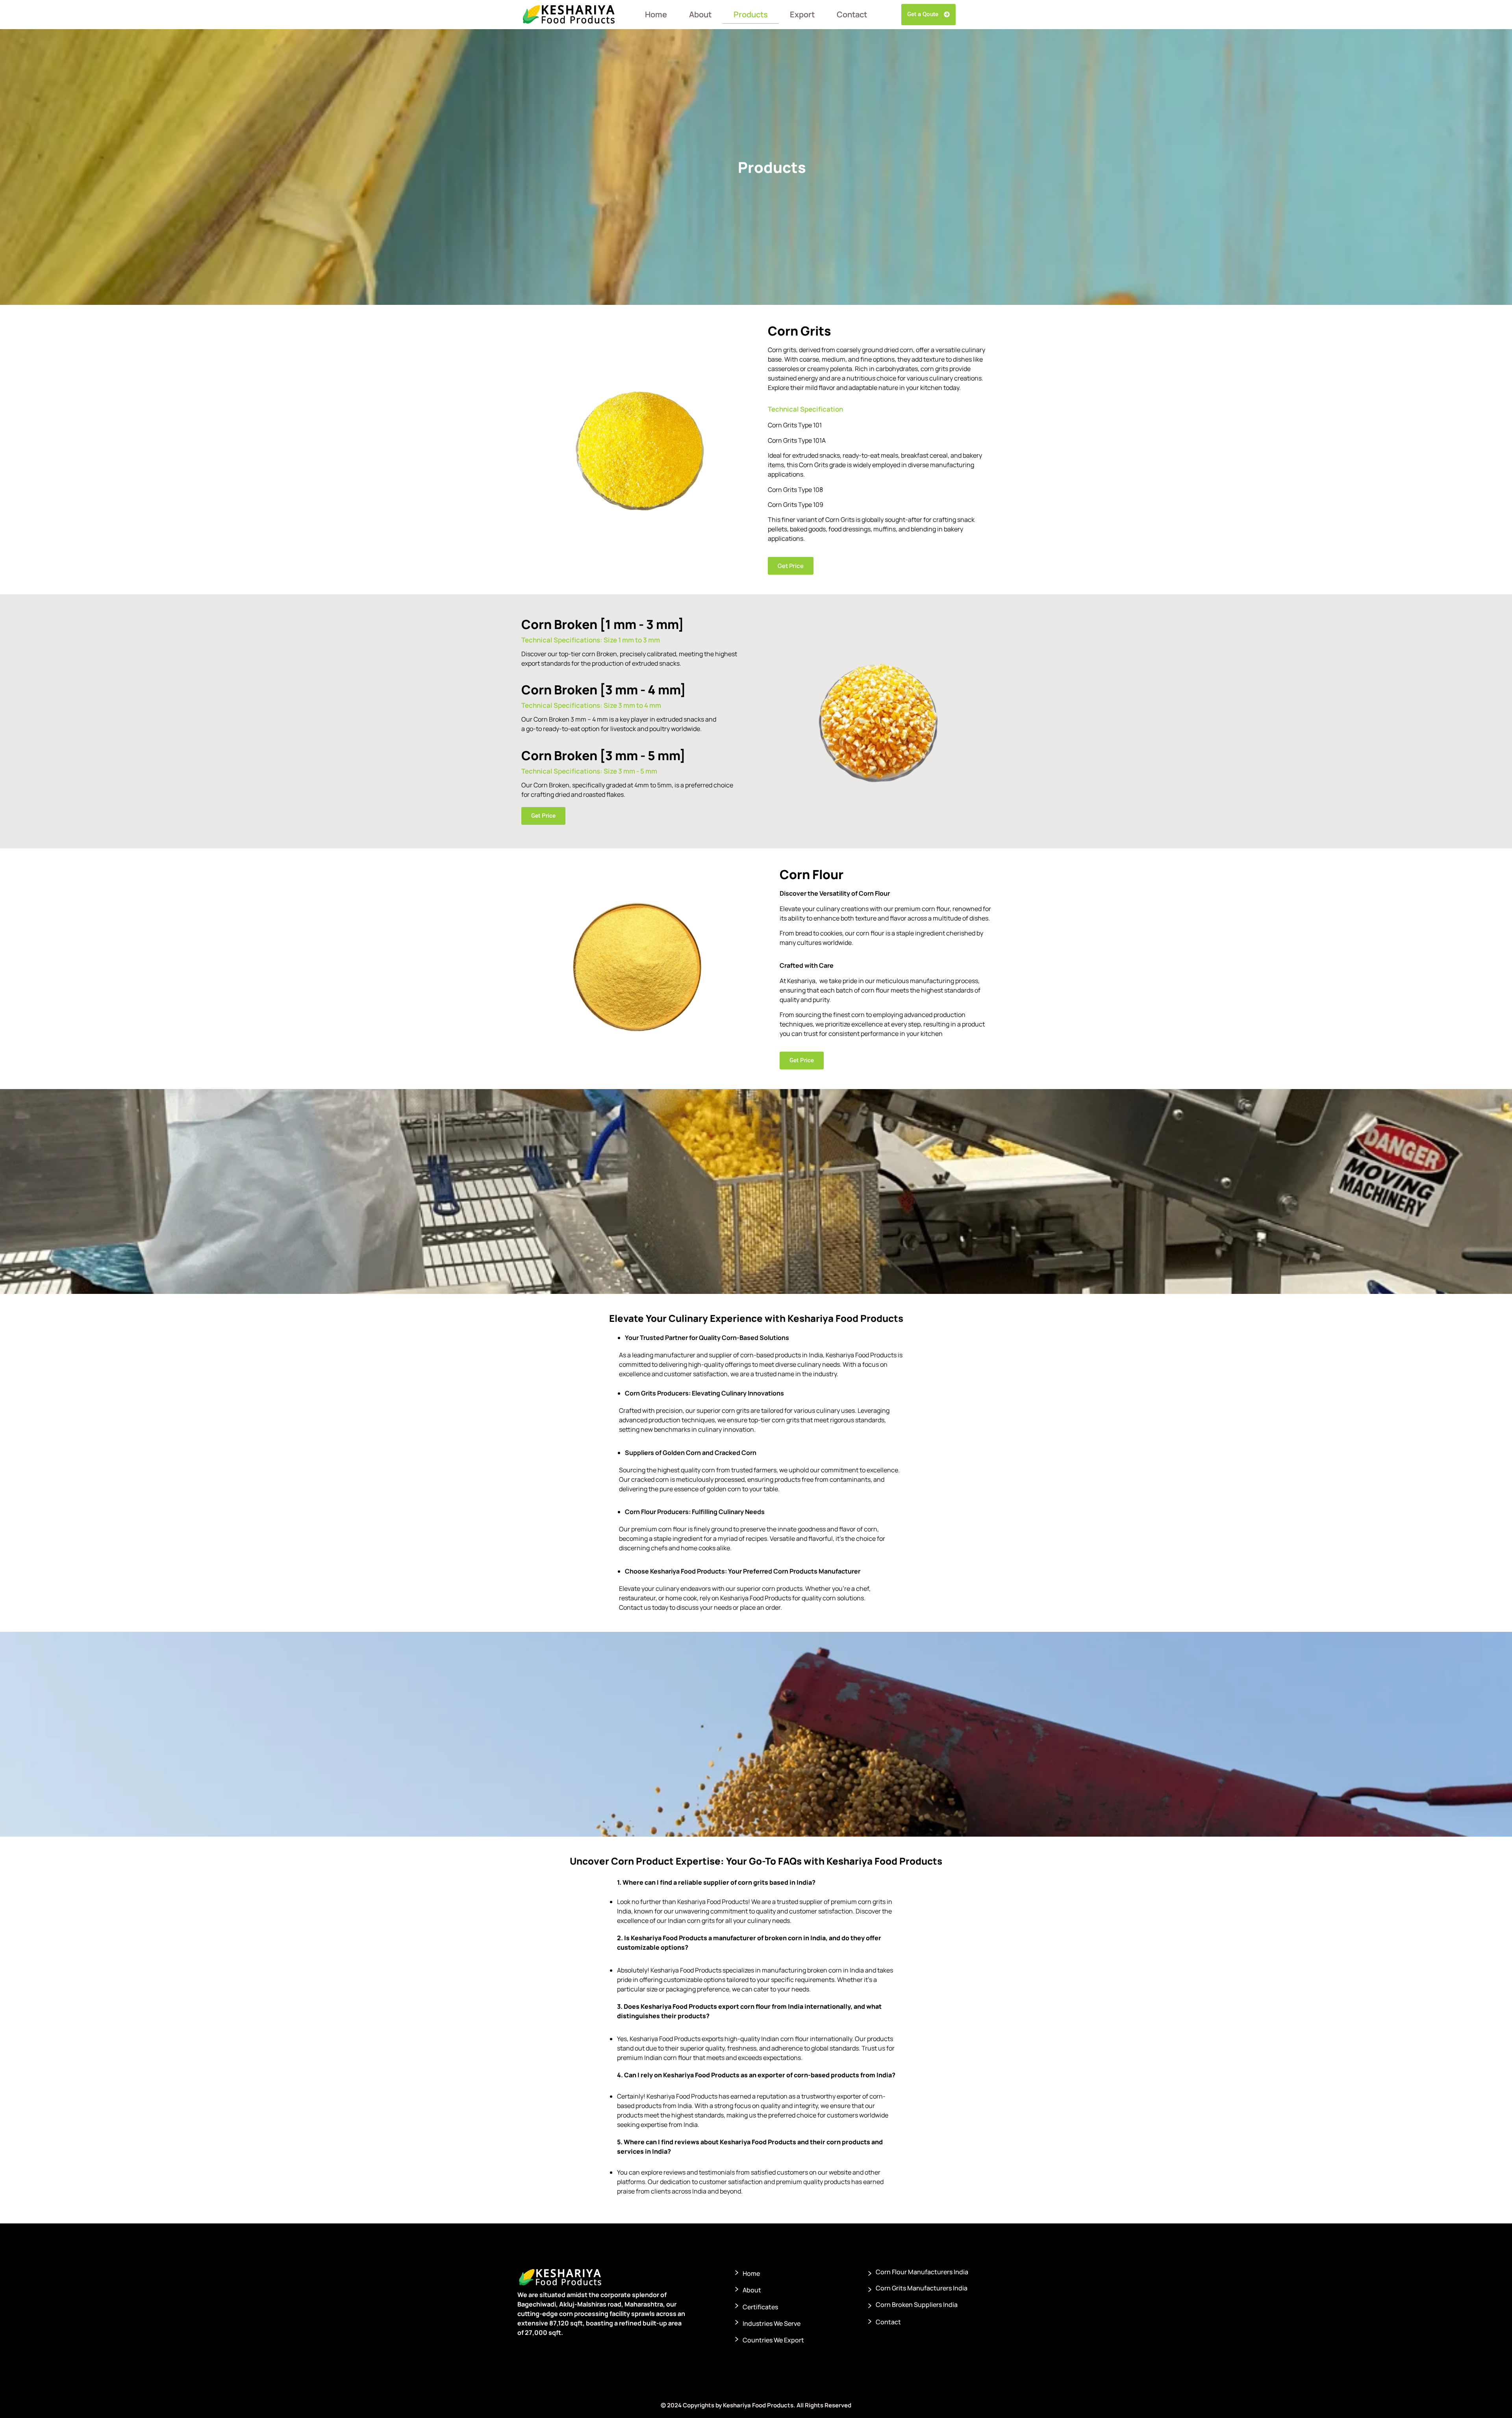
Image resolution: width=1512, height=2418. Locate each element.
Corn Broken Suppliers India (917, 2305)
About (700, 14)
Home (656, 14)
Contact (852, 14)
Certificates (760, 2307)
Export (802, 14)
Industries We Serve (772, 2323)
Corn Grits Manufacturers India (922, 2288)
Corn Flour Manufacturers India (922, 2272)
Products (751, 14)
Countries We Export (773, 2340)
